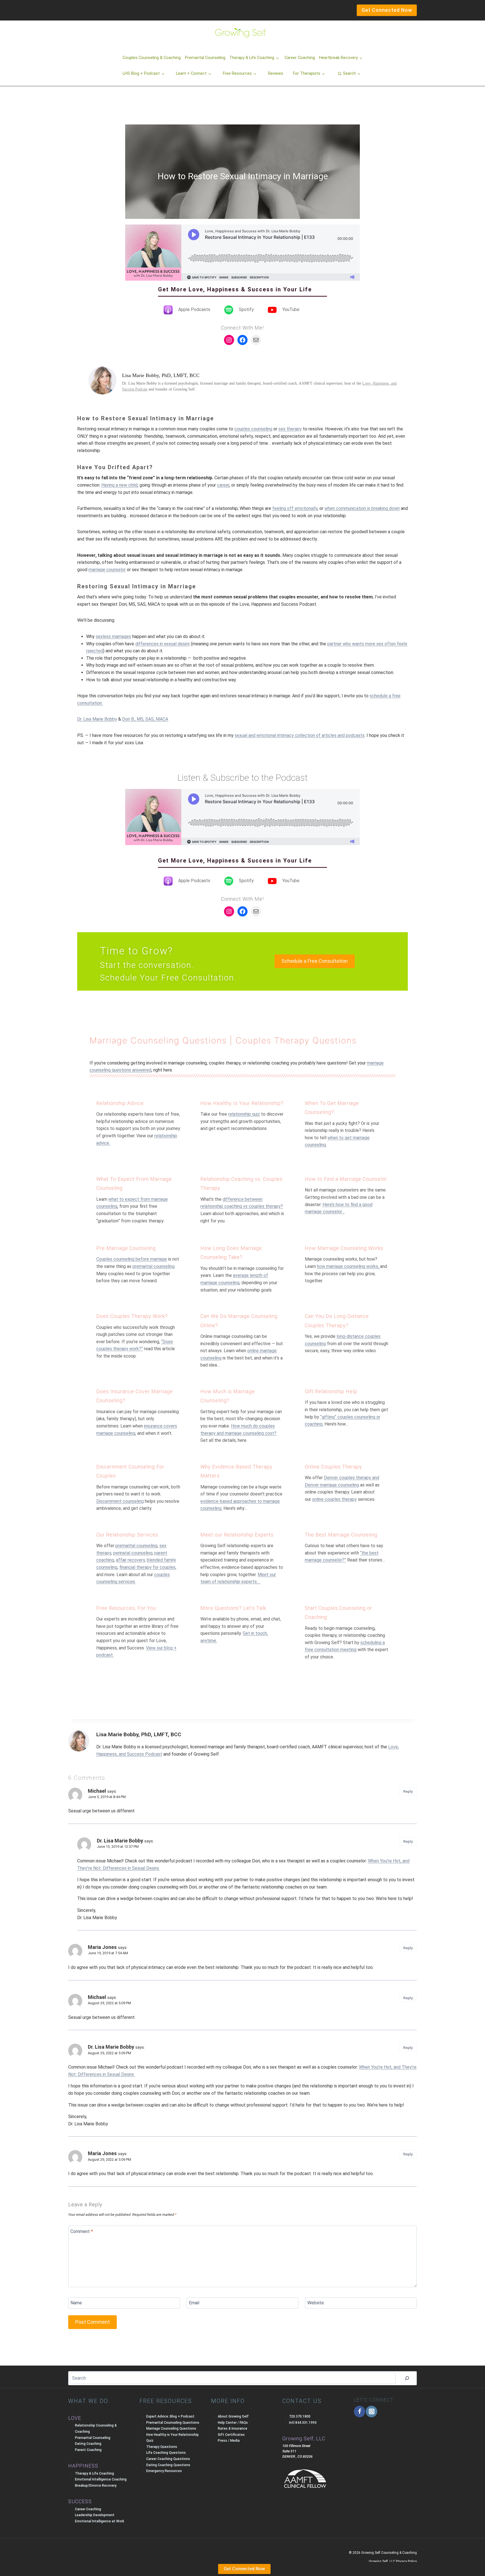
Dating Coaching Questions (168, 2465)
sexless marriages (113, 636)
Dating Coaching (88, 2444)
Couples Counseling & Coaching (152, 58)
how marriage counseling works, (348, 1266)
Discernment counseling (120, 1501)
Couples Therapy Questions (296, 1040)
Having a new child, (120, 485)
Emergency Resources (164, 2471)
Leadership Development (95, 2515)
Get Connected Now (244, 2569)
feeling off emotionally (295, 508)
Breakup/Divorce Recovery (96, 2486)
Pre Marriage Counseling (126, 1248)
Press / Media (229, 2441)
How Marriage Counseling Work (343, 1248)
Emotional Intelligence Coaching (101, 2479)
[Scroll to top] (14, 2560)
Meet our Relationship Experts (237, 1535)
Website (316, 2303)
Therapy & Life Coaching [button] (252, 58)
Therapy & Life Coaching (94, 2473)
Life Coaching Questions (166, 2453)
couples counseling (253, 429)
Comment (82, 2231)
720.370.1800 (300, 2416)
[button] (349, 74)
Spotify (246, 309)
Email (194, 2303)
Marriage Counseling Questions (158, 1040)
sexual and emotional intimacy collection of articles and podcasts (300, 735)
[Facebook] (360, 2412)
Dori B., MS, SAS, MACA (145, 719)
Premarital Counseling (205, 58)
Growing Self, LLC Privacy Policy (393, 2561)
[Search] (407, 2378)
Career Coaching (300, 58)
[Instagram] (371, 2412)
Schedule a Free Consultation (315, 961)
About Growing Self (233, 2416)
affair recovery (130, 1560)
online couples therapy (334, 1499)
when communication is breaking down (362, 508)
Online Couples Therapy (333, 1467)
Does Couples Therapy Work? (132, 1316)
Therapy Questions (162, 2447)
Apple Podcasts (194, 309)
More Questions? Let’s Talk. (234, 1608)
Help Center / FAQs (233, 2423)
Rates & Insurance (233, 2429)
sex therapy (290, 429)
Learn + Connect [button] (191, 73)
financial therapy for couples (147, 1567)
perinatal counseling (133, 1553)
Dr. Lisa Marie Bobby (97, 719)
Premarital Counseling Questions (173, 2423)
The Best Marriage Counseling (341, 1535)
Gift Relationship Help (331, 1391)
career (223, 485)
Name (76, 2303)
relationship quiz (244, 1114)
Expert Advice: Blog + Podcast (170, 2416)
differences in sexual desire (163, 644)
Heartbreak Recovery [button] (338, 58)
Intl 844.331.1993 (303, 2423)
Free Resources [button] (237, 73)
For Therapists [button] (307, 73)
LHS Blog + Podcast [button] (141, 73)
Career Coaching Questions (168, 2459)
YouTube (291, 309)
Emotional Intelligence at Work (99, 2521)
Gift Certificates (231, 2435)
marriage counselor (107, 570)
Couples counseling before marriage (132, 1259)
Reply (408, 1791)
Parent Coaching (88, 2450)
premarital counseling (154, 1266)
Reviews (276, 73)
